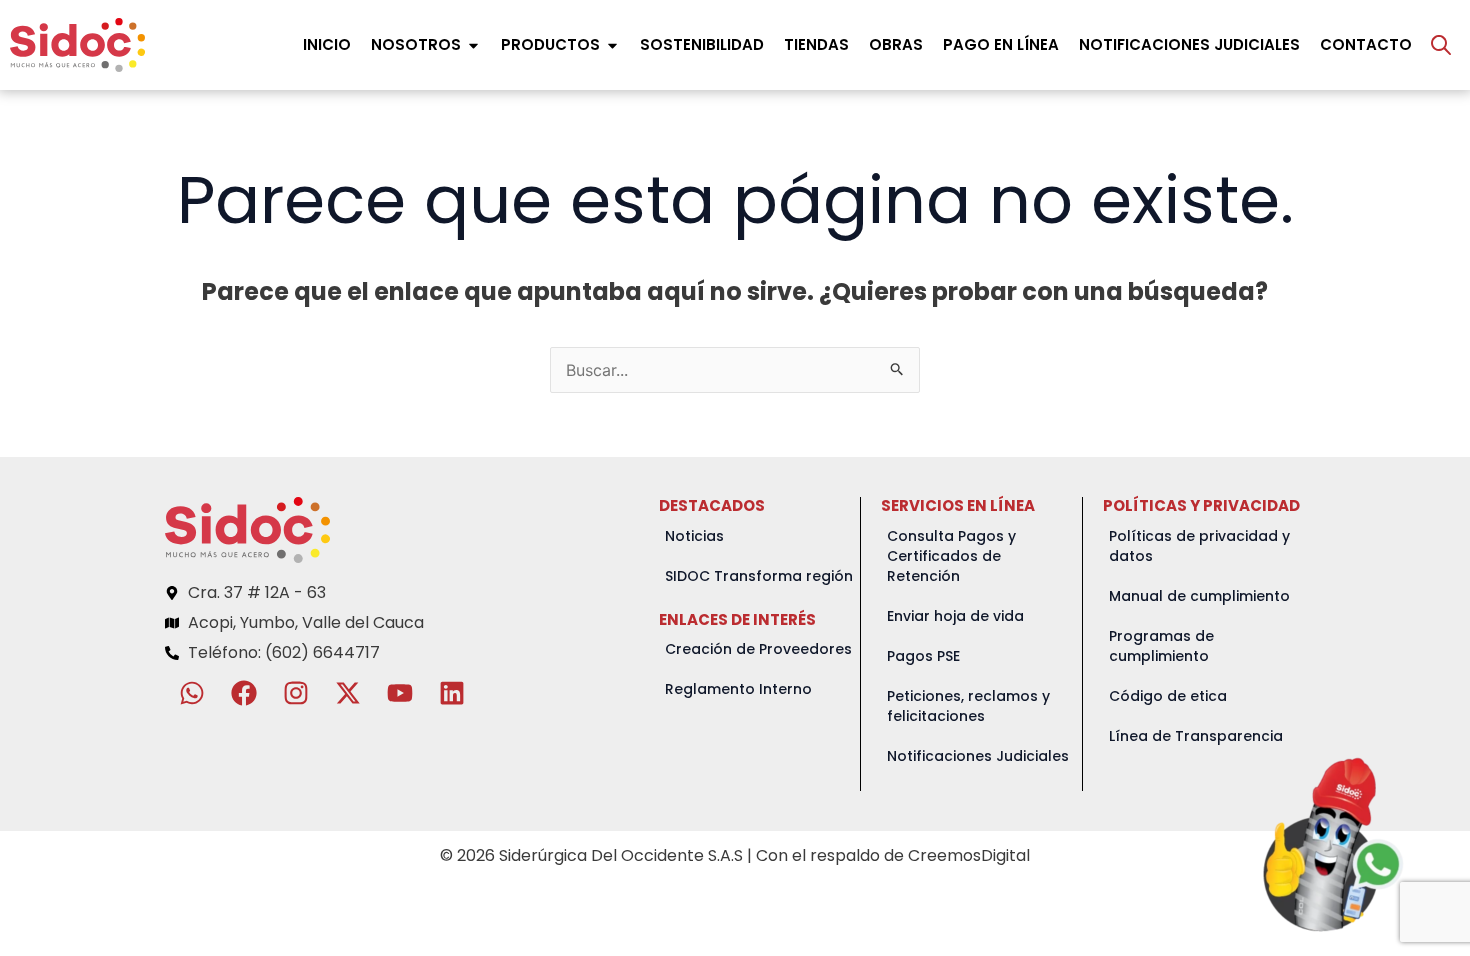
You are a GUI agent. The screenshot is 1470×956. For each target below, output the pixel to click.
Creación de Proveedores (758, 649)
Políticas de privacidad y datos (1199, 546)
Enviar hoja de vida (955, 616)
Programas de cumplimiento (1161, 646)
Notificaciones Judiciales (978, 756)
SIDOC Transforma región (759, 576)
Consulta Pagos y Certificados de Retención (951, 556)
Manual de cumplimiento (1199, 596)
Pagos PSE (923, 656)
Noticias (694, 536)
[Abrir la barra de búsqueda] (1441, 45)
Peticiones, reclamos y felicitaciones (968, 706)
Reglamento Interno (738, 689)
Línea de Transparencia (1196, 736)
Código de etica (1168, 696)
